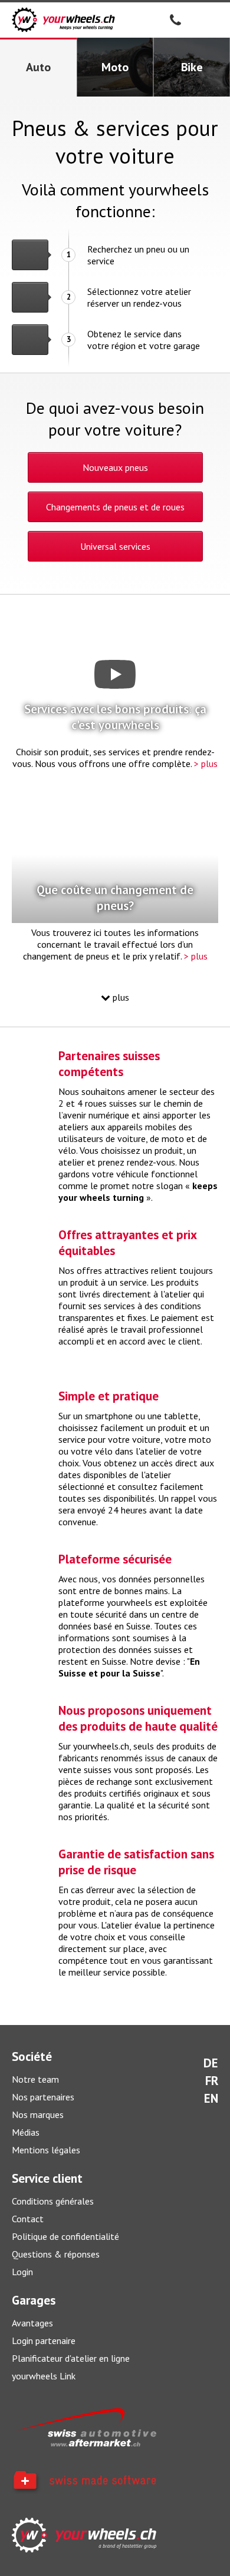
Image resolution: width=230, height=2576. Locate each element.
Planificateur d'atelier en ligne (71, 2358)
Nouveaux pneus (115, 467)
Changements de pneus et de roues (115, 507)
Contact (28, 2219)
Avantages (32, 2323)
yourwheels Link (44, 2376)
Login (22, 2272)
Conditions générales (53, 2201)
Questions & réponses (56, 2254)
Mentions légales (46, 2150)
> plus (206, 763)
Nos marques (38, 2114)
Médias (26, 2132)
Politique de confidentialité (65, 2236)
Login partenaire (44, 2341)
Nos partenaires (43, 2097)
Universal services (115, 546)
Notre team (35, 2079)
